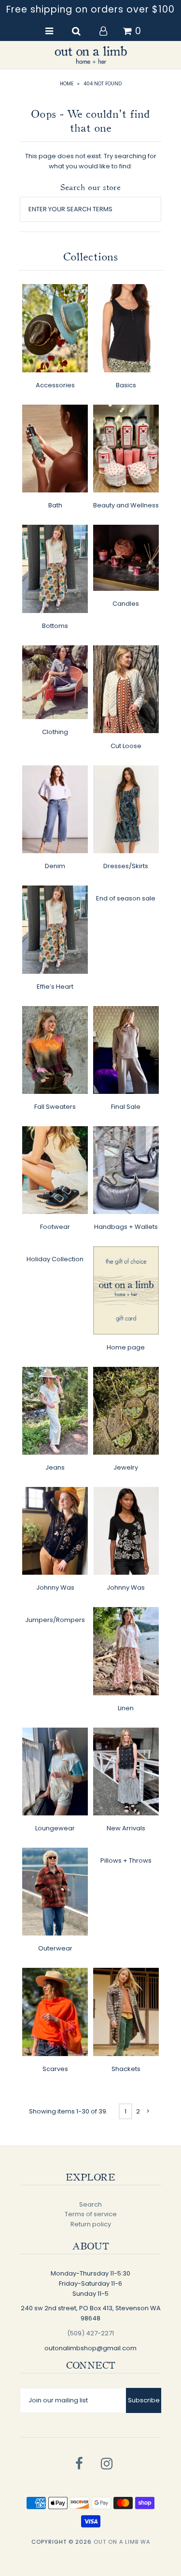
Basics (126, 385)
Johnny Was (55, 1588)
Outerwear (55, 1948)
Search (90, 2204)
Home (67, 84)
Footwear (55, 1227)
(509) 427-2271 (90, 2333)
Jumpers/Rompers (55, 1620)
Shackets (126, 2069)
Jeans (55, 1467)
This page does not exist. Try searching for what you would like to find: (91, 161)
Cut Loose (126, 746)
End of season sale (126, 898)
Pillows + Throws (126, 1860)
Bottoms (55, 626)
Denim (55, 866)
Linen (126, 1708)
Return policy (91, 2224)
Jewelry (126, 1467)
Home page (126, 1347)
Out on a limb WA (122, 2542)
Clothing (55, 732)
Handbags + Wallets (126, 1227)
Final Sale (126, 1107)
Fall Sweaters (55, 1107)
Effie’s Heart (55, 987)
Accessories (55, 385)
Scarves (55, 2069)
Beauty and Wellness (126, 505)
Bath (55, 505)
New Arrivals (126, 1828)
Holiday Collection (55, 1259)
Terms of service (91, 2214)
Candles (126, 604)
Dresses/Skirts (126, 866)
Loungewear (55, 1828)
